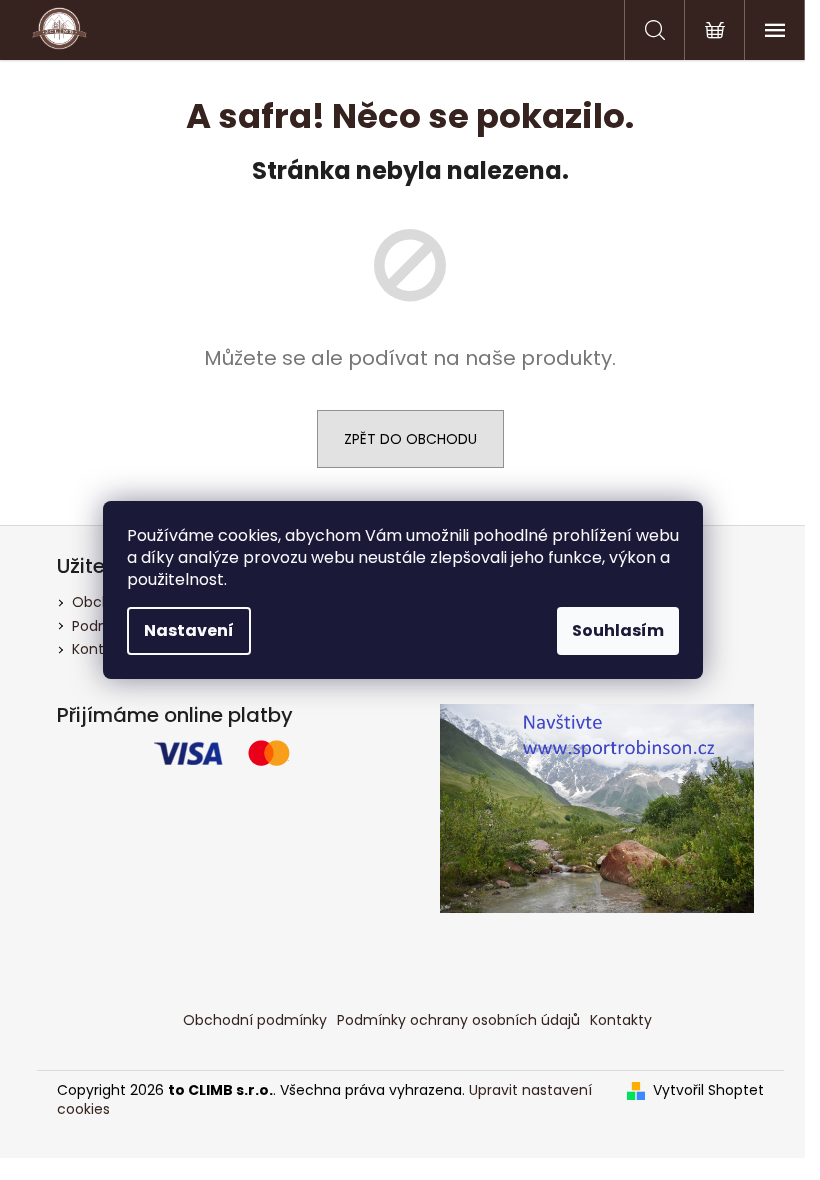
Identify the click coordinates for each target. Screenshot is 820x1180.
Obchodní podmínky (255, 1020)
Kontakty (621, 1020)
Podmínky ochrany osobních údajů (458, 1020)
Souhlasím (618, 630)
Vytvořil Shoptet (708, 1090)
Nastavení (189, 630)
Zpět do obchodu (410, 439)
